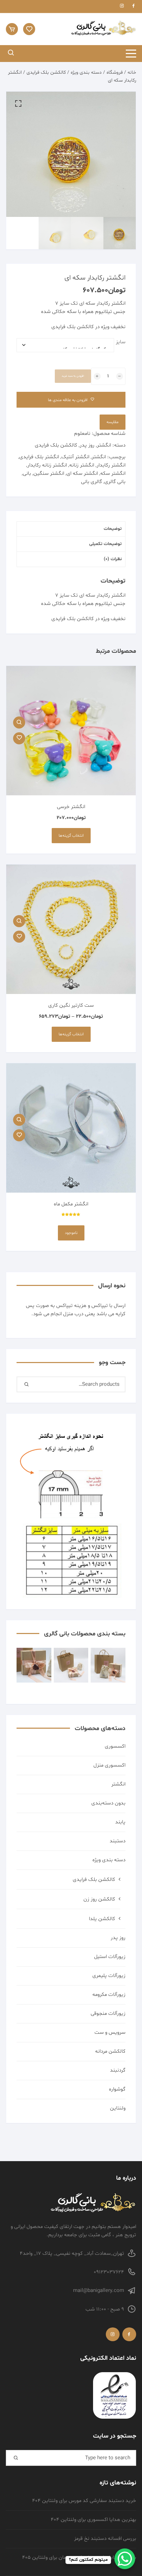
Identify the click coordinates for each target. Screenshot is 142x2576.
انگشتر (104, 445)
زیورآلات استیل (110, 1957)
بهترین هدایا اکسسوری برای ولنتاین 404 (93, 2520)
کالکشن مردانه (110, 2051)
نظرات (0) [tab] (113, 559)
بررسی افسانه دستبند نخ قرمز (105, 2539)
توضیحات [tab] (113, 529)
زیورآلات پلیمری (109, 1976)
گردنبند (118, 2070)
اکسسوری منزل (109, 1765)
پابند (120, 1822)
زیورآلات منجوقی (108, 2014)
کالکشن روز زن (99, 1899)
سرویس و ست (110, 2033)
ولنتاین (118, 2108)
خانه (132, 72)
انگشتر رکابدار (111, 465)
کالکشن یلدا (102, 1919)
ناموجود (71, 1233)
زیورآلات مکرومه (109, 1995)
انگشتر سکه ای (82, 474)
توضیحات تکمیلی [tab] (105, 544)
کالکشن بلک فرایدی (46, 72)
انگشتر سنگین (49, 474)
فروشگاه (115, 72)
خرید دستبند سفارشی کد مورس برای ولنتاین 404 (84, 2501)
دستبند (118, 1841)
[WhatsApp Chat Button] (125, 2559)
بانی (27, 474)
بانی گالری (115, 482)
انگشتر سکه (113, 474)
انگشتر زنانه (82, 465)
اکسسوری (115, 1746)
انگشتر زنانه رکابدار (47, 465)
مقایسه (113, 422)
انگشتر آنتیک (75, 457)
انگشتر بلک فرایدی (39, 457)
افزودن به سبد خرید (73, 376)
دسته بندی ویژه (86, 72)
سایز (121, 342)
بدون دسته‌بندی (108, 1803)
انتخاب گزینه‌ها (71, 836)
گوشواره (117, 2089)
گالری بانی (92, 482)
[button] (18, 104)
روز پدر (87, 445)
